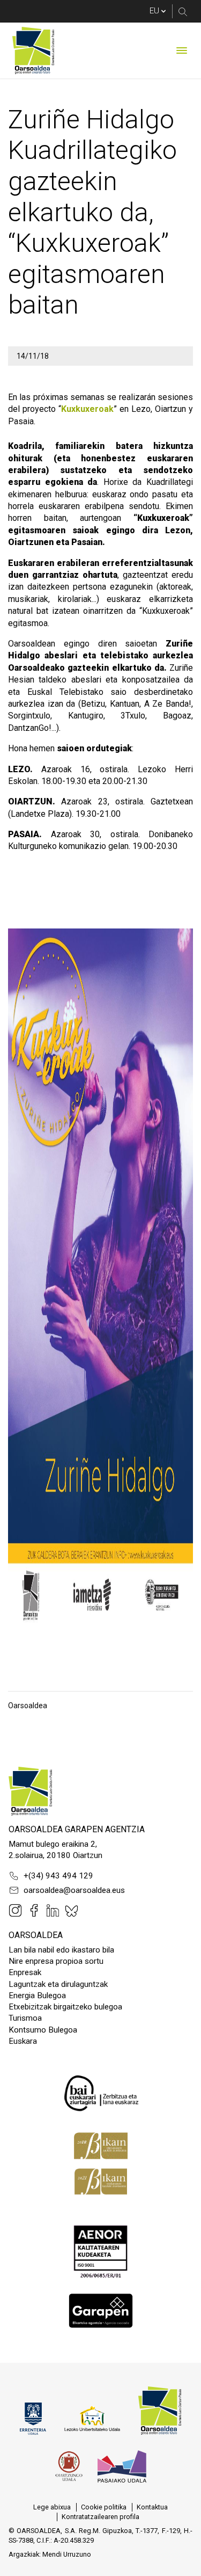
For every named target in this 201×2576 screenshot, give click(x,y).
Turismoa (25, 2018)
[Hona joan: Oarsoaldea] (33, 50)
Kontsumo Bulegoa (43, 2030)
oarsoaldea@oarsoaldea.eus (74, 1890)
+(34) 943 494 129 (58, 1876)
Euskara (23, 2041)
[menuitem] (52, 2507)
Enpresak (25, 1972)
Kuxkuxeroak (87, 409)
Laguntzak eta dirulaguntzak (58, 1984)
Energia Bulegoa (37, 1996)
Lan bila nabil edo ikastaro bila (61, 1950)
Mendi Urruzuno (67, 2554)
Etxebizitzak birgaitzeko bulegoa (65, 2007)
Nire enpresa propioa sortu (56, 1961)
